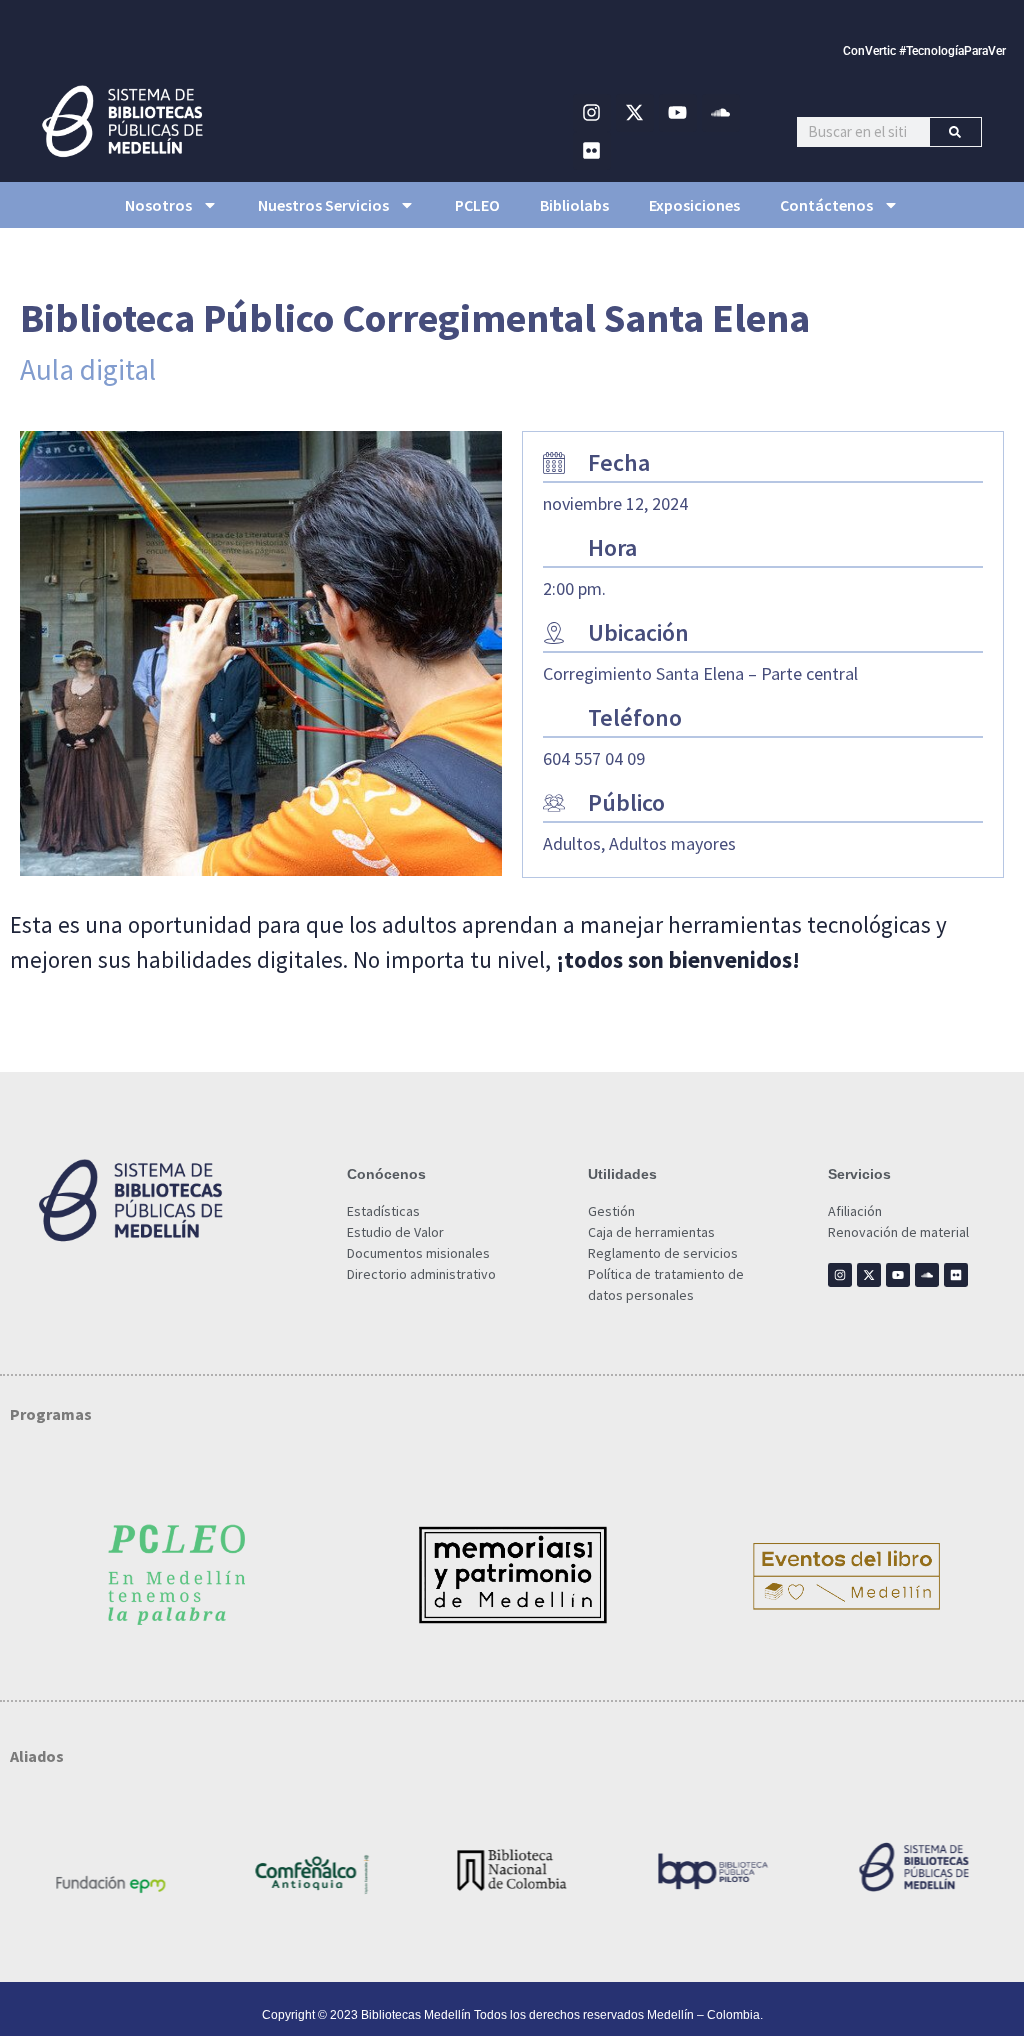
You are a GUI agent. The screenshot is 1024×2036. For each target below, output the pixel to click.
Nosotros (158, 205)
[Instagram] (592, 113)
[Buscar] (955, 132)
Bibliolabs (574, 205)
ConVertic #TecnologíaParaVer (924, 51)
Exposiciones (694, 205)
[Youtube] (678, 113)
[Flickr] (592, 151)
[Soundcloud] (721, 113)
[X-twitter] (635, 113)
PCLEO (477, 205)
